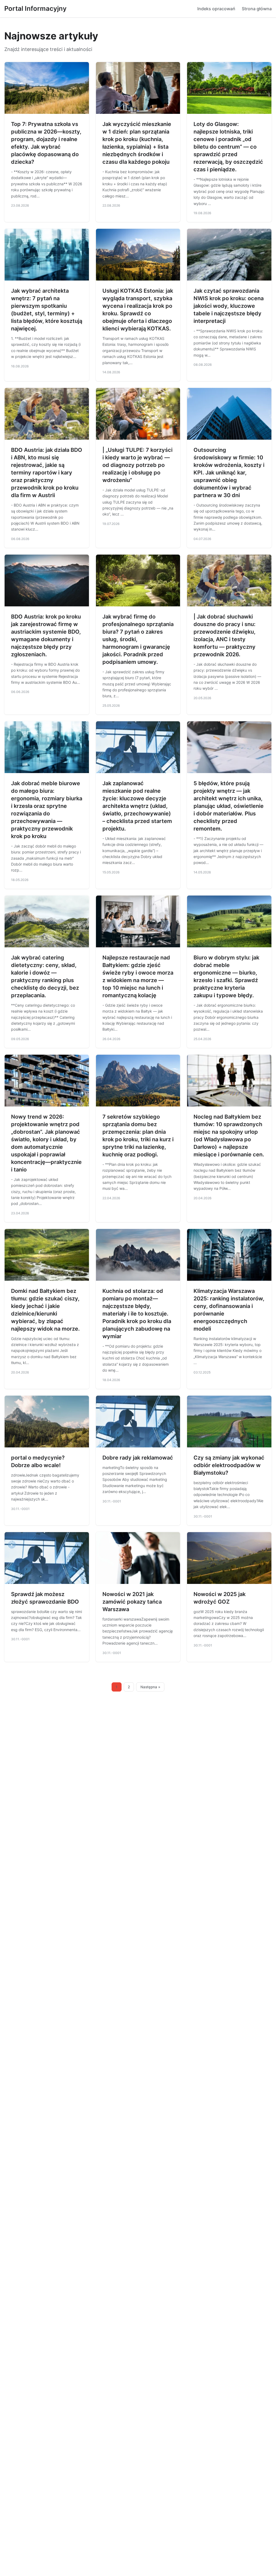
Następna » (150, 1687)
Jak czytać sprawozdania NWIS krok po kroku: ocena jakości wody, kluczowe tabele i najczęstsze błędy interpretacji (229, 306)
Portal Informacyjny (35, 8)
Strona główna (257, 9)
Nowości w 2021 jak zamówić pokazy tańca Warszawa (132, 1602)
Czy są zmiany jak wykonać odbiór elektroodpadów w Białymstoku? (229, 1465)
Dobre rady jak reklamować (138, 1458)
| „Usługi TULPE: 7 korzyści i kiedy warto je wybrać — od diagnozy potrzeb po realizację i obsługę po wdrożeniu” (137, 465)
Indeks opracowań (216, 9)
